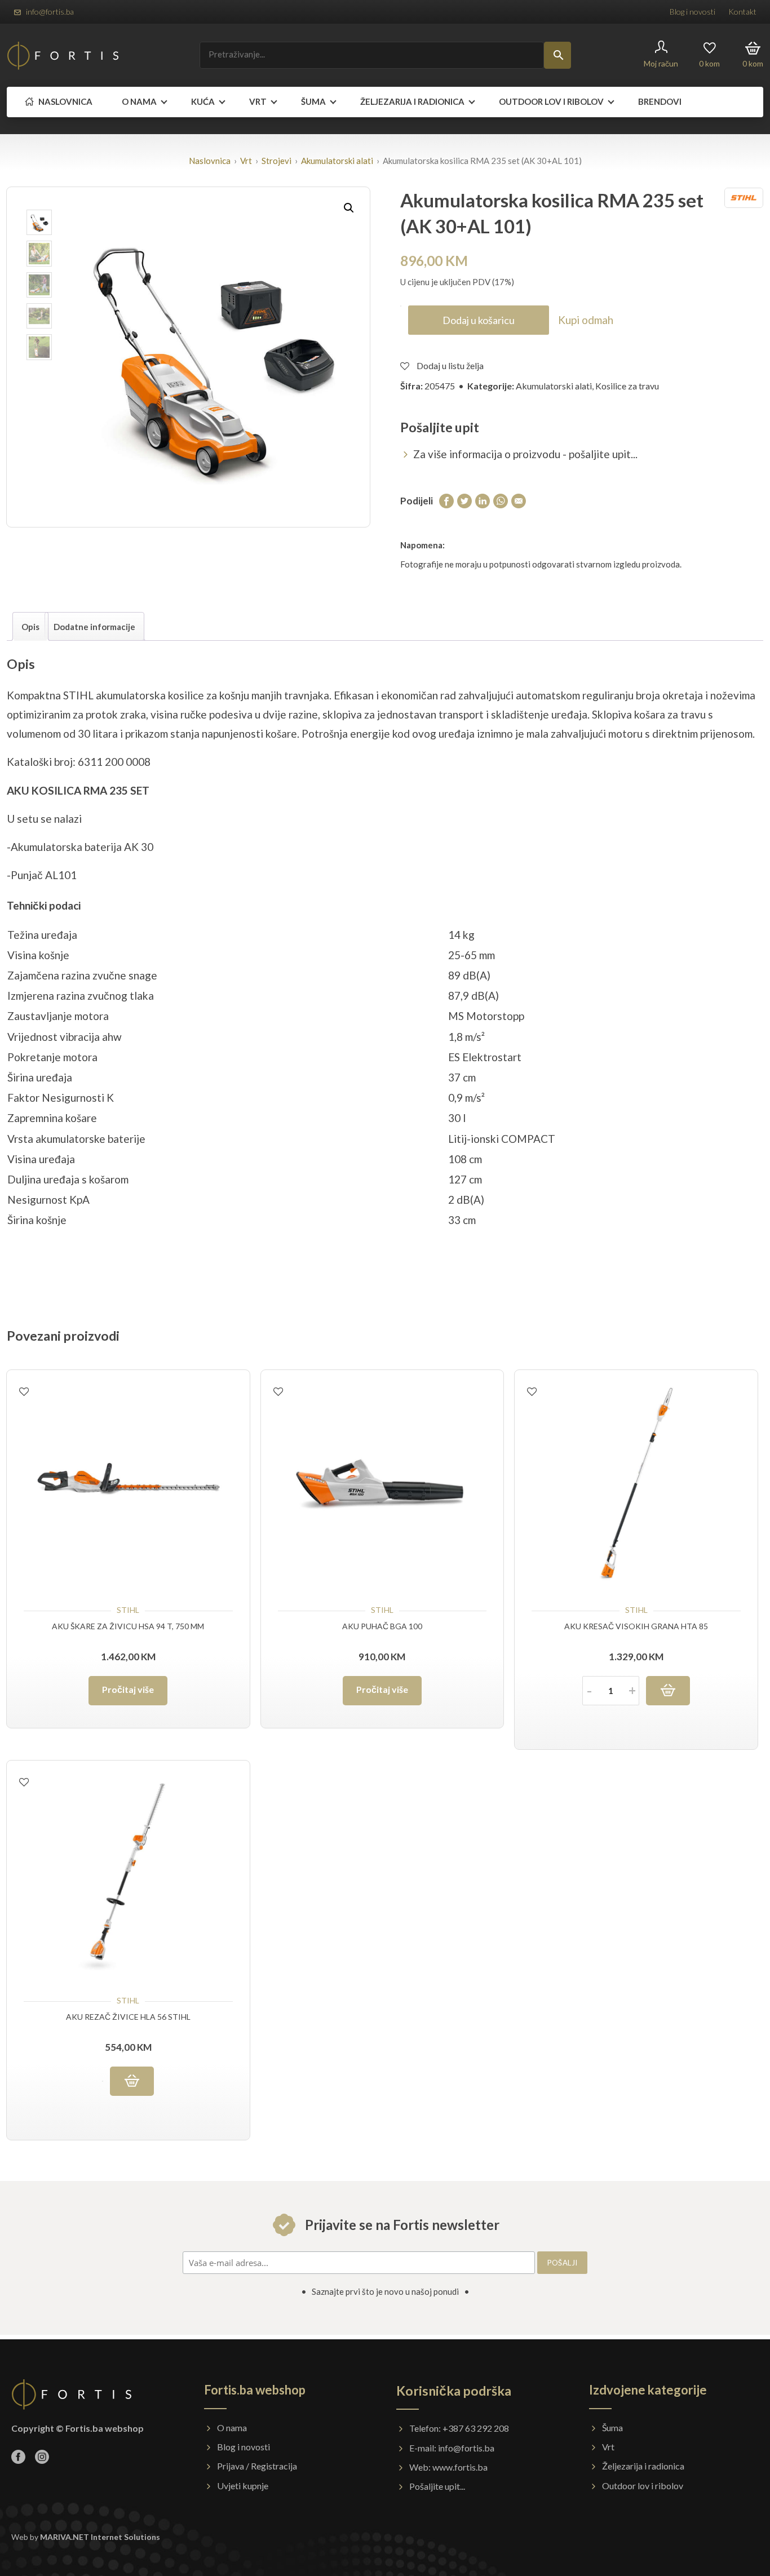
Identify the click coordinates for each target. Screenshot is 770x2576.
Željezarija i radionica (412, 101)
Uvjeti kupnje (243, 2486)
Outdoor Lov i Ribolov (551, 101)
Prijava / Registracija (257, 2466)
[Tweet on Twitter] (464, 500)
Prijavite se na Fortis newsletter (401, 2225)
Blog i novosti (692, 12)
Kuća (203, 101)
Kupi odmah (586, 320)
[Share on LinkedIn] (483, 500)
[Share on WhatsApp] (501, 500)
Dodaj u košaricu (479, 320)
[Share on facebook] (446, 500)
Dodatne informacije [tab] (94, 627)
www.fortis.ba (460, 2467)
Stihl (128, 1610)
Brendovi (660, 101)
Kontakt (742, 12)
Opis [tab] (30, 627)
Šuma (313, 101)
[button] (349, 208)
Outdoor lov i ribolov (643, 2486)
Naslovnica (65, 101)
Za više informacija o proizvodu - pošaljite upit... (525, 454)
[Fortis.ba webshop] (63, 56)
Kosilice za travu (627, 386)
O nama (139, 101)
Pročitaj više (128, 1689)
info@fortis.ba (50, 12)
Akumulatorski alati (337, 161)
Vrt (258, 101)
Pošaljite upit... (437, 2486)
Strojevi (276, 161)
